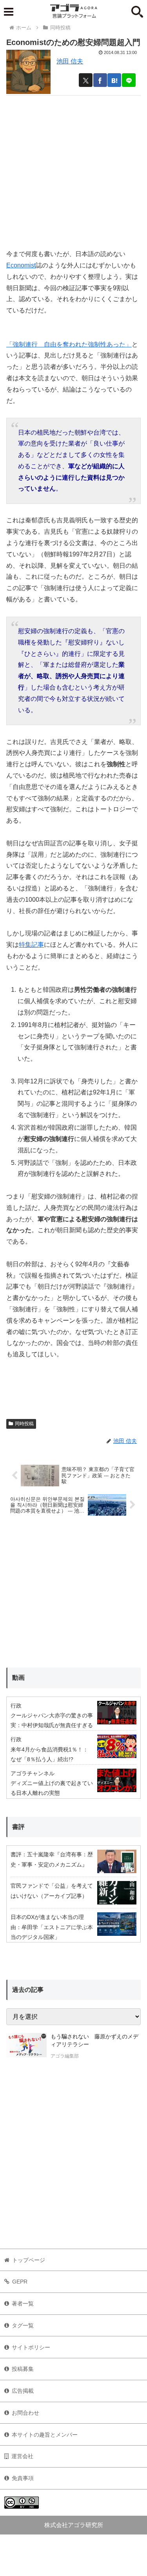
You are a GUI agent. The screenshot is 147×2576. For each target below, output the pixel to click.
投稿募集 (23, 2369)
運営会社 (22, 2456)
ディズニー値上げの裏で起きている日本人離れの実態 (52, 1788)
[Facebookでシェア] (100, 80)
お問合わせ (25, 2413)
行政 (16, 1706)
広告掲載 (23, 2391)
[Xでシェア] (86, 80)
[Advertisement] (73, 169)
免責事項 (23, 2478)
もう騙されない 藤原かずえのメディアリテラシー (94, 2040)
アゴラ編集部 (65, 2056)
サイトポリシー (31, 2347)
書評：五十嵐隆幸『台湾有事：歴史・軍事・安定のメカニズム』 (52, 1859)
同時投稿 (24, 1424)
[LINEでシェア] (129, 80)
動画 (18, 1678)
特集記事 (31, 945)
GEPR (20, 2282)
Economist (21, 265)
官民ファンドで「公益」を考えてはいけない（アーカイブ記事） (52, 1891)
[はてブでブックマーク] (114, 80)
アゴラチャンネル (33, 1773)
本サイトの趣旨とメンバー (45, 2435)
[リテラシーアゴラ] (26, 2047)
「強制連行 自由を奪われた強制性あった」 (69, 344)
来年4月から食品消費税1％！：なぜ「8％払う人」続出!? (49, 1754)
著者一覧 (23, 2303)
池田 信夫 (70, 61)
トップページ (29, 2260)
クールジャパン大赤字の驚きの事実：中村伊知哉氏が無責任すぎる (52, 1720)
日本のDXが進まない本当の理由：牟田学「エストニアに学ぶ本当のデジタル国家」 (52, 1927)
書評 (18, 1827)
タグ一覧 (23, 2325)
